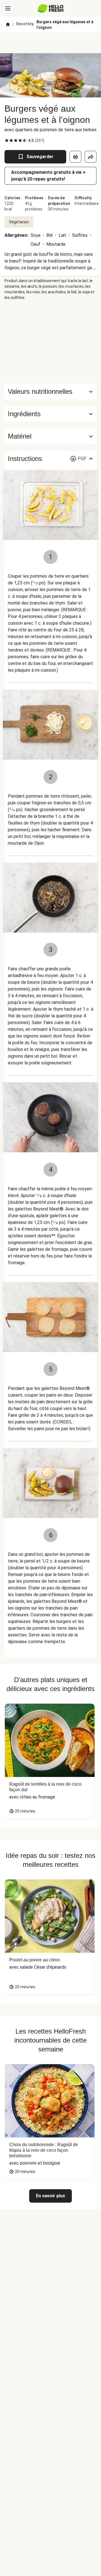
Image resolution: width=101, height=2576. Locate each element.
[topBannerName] (50, 43)
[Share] (91, 157)
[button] (50, 414)
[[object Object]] (75, 157)
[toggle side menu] (8, 8)
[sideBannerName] (50, 342)
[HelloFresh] (51, 8)
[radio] (7, 140)
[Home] (8, 25)
